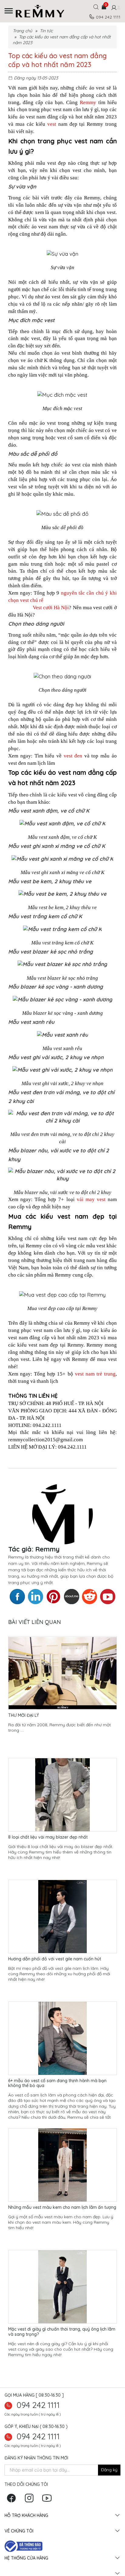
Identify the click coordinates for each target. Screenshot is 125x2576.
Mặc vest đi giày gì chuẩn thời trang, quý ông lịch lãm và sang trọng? (62, 2332)
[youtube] (48, 2500)
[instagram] (31, 2500)
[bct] (24, 2546)
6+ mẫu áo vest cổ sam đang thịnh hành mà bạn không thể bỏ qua (57, 2083)
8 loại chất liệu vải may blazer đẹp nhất (48, 1837)
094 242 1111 (38, 2405)
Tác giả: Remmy (34, 1549)
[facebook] (13, 2500)
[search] (96, 9)
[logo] (45, 11)
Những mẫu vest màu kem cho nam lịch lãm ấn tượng (62, 2207)
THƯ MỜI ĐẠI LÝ (24, 1715)
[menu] (9, 11)
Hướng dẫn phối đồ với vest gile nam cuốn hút (55, 1959)
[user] (113, 8)
